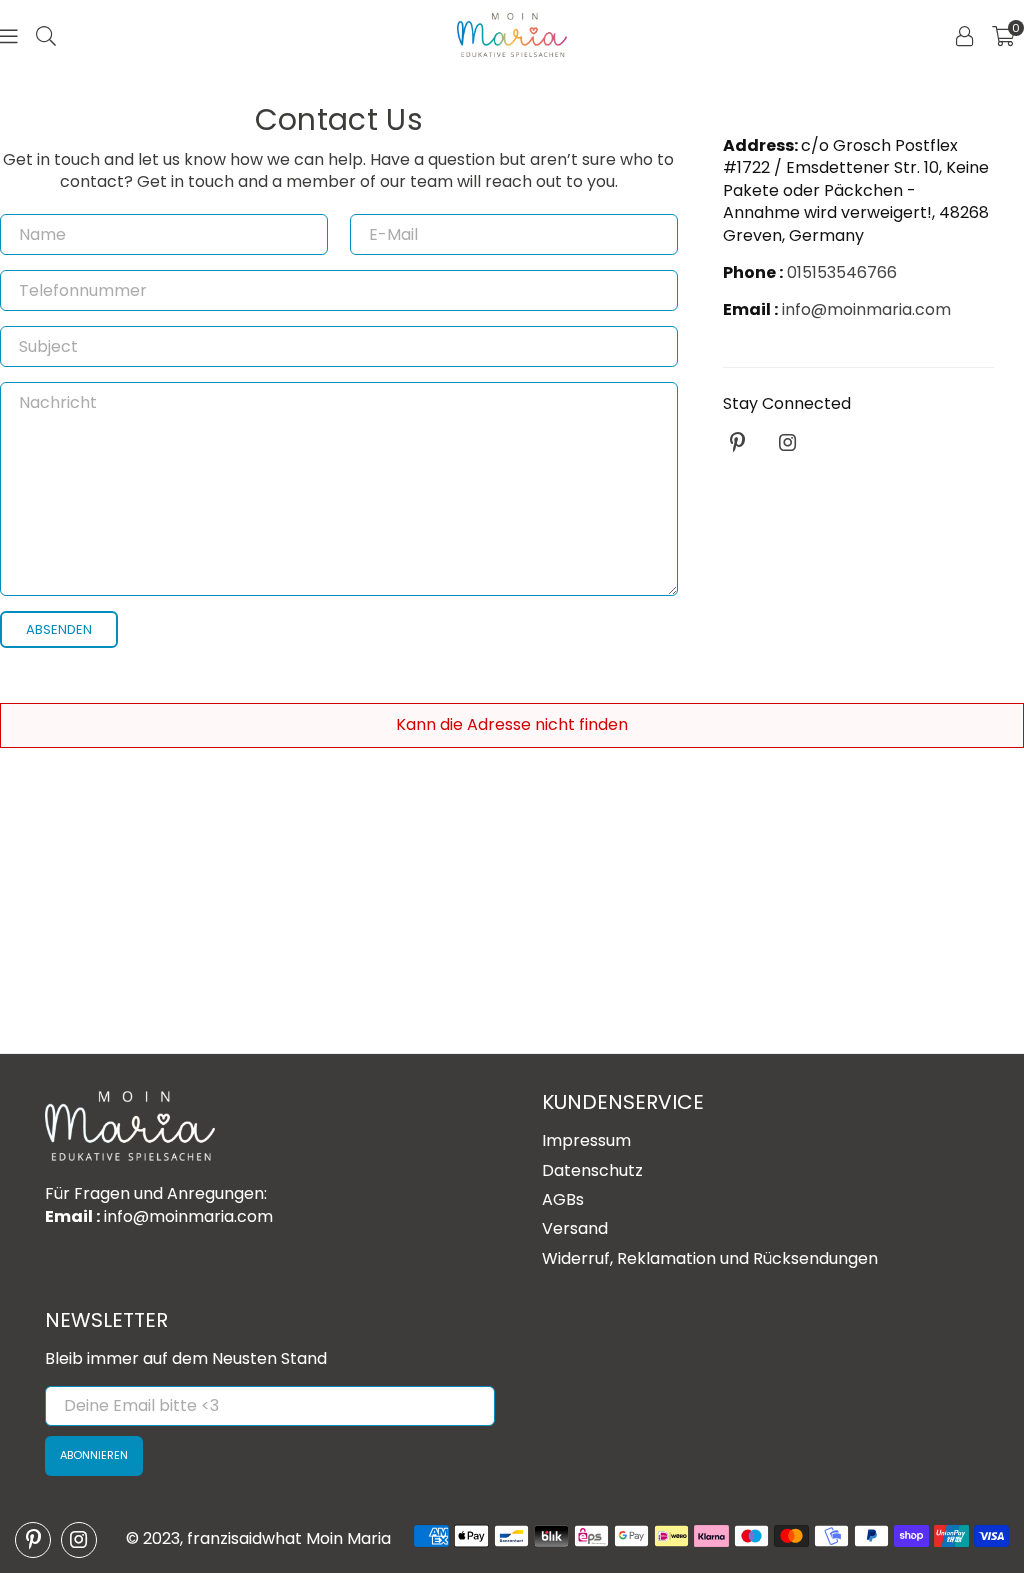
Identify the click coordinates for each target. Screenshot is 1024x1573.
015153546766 (842, 272)
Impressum (586, 1140)
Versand (575, 1228)
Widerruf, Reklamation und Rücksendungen (710, 1258)
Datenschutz (592, 1170)
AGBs (563, 1199)
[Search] (46, 35)
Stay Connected (787, 404)
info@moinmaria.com (864, 309)
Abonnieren (94, 1455)
